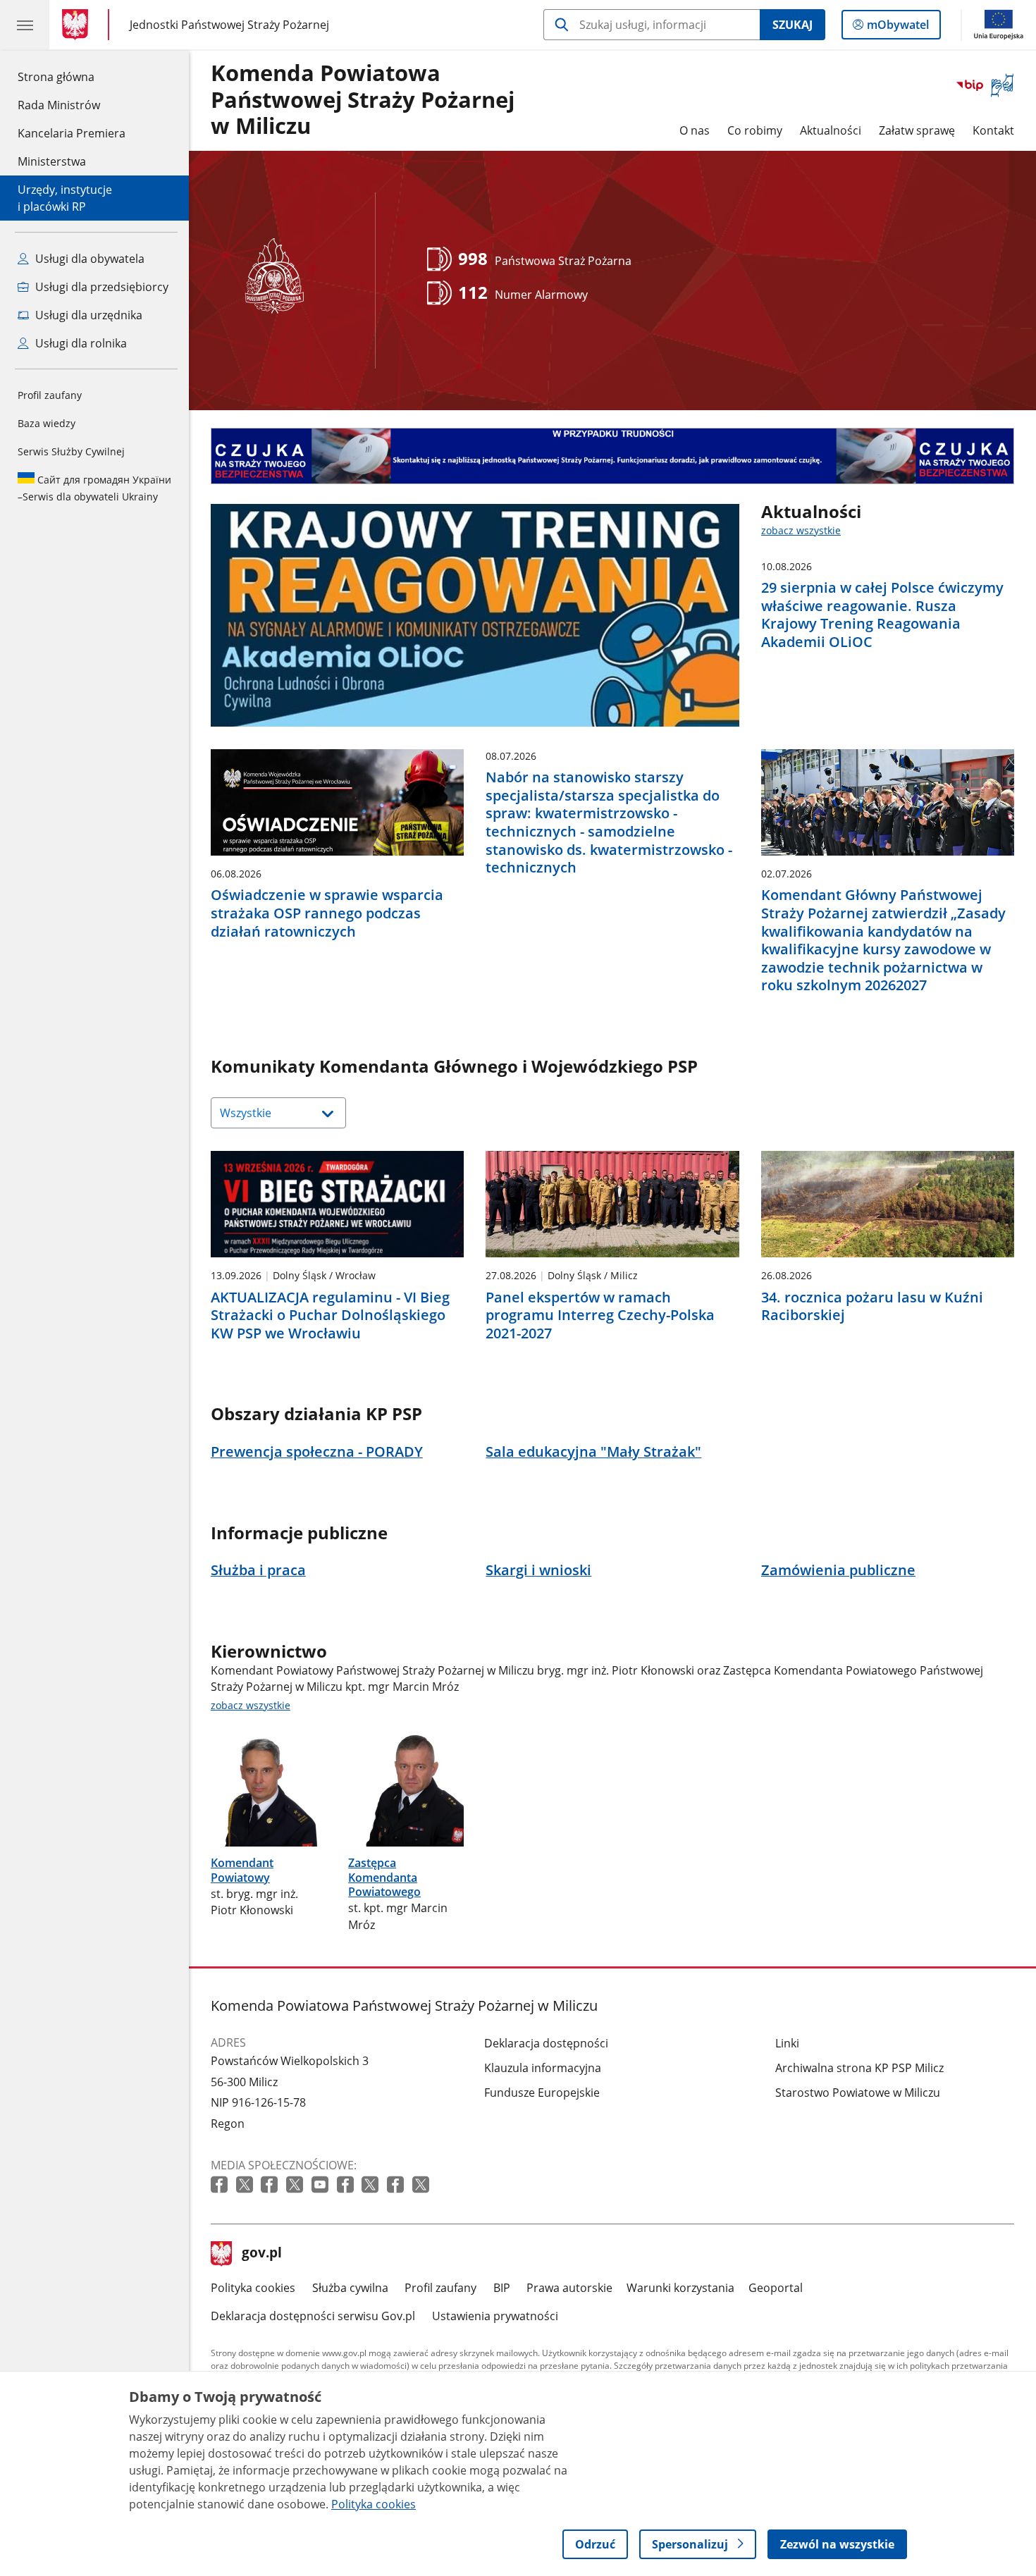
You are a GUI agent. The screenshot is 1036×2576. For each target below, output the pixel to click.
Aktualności (831, 130)
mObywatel (898, 28)
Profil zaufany (50, 395)
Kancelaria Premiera (72, 133)
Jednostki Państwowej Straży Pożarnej (229, 24)
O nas (695, 130)
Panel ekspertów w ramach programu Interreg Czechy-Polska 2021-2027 (600, 1315)
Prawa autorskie (569, 2288)
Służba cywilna (350, 2288)
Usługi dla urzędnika (87, 315)
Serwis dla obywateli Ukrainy (94, 488)
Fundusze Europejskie (542, 2093)
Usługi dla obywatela (88, 259)
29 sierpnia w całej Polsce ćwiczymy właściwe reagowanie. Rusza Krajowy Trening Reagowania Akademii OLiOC (882, 615)
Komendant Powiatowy (242, 1870)
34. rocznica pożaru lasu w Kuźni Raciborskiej (872, 1306)
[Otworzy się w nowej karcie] (221, 2185)
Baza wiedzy (47, 423)
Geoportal (776, 2288)
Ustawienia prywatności (495, 2316)
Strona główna (72, 76)
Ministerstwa (52, 161)
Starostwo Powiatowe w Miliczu (858, 2093)
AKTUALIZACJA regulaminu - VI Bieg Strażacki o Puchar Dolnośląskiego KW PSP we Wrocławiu (330, 1315)
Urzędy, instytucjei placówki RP (65, 198)
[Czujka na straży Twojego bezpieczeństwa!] (612, 456)
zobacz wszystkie (801, 530)
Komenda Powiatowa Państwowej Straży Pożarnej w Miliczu (363, 100)
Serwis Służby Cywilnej (71, 451)
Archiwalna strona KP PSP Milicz (859, 2068)
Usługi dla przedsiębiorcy (100, 287)
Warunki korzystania (680, 2288)
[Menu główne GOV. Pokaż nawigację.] (25, 25)
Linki (787, 2043)
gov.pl (261, 2254)
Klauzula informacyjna (543, 2068)
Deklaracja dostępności (546, 2043)
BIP (502, 2288)
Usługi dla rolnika (80, 343)
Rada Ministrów (59, 105)
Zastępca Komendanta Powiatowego (384, 1877)
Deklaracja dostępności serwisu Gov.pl (313, 2316)
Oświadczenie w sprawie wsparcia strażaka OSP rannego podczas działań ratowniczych (327, 913)
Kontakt (993, 130)
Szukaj (793, 25)
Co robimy (755, 130)
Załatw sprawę (917, 130)
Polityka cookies (253, 2288)
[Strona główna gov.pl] (78, 25)
